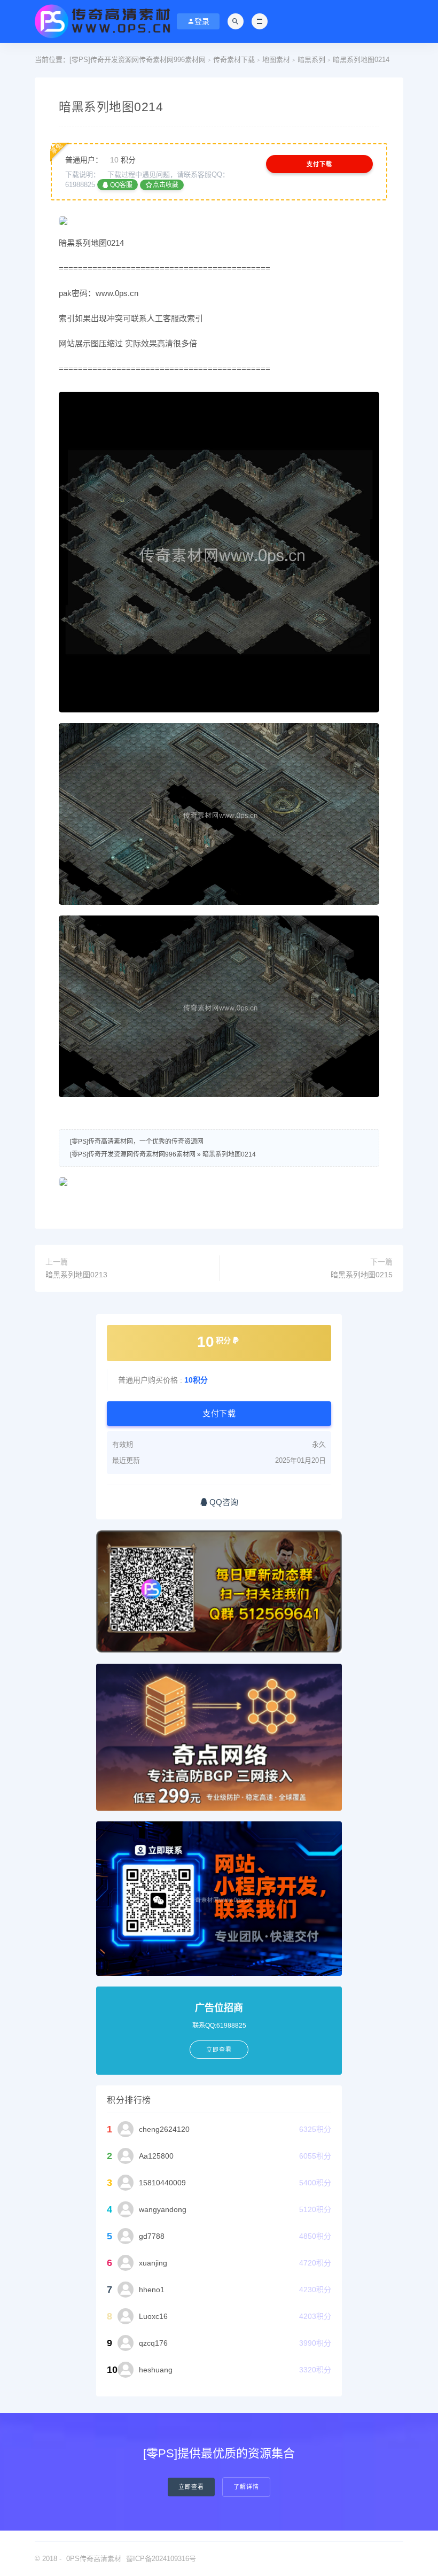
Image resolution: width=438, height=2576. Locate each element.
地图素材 (276, 60)
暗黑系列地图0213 (76, 1275)
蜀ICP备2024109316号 (161, 2559)
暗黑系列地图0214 (229, 1154)
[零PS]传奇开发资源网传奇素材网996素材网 (138, 60)
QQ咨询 (223, 1502)
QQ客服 (120, 185)
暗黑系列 (311, 60)
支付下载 (319, 164)
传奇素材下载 (234, 60)
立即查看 (191, 2487)
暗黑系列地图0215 (362, 1275)
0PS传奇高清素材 (94, 2559)
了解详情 (246, 2487)
